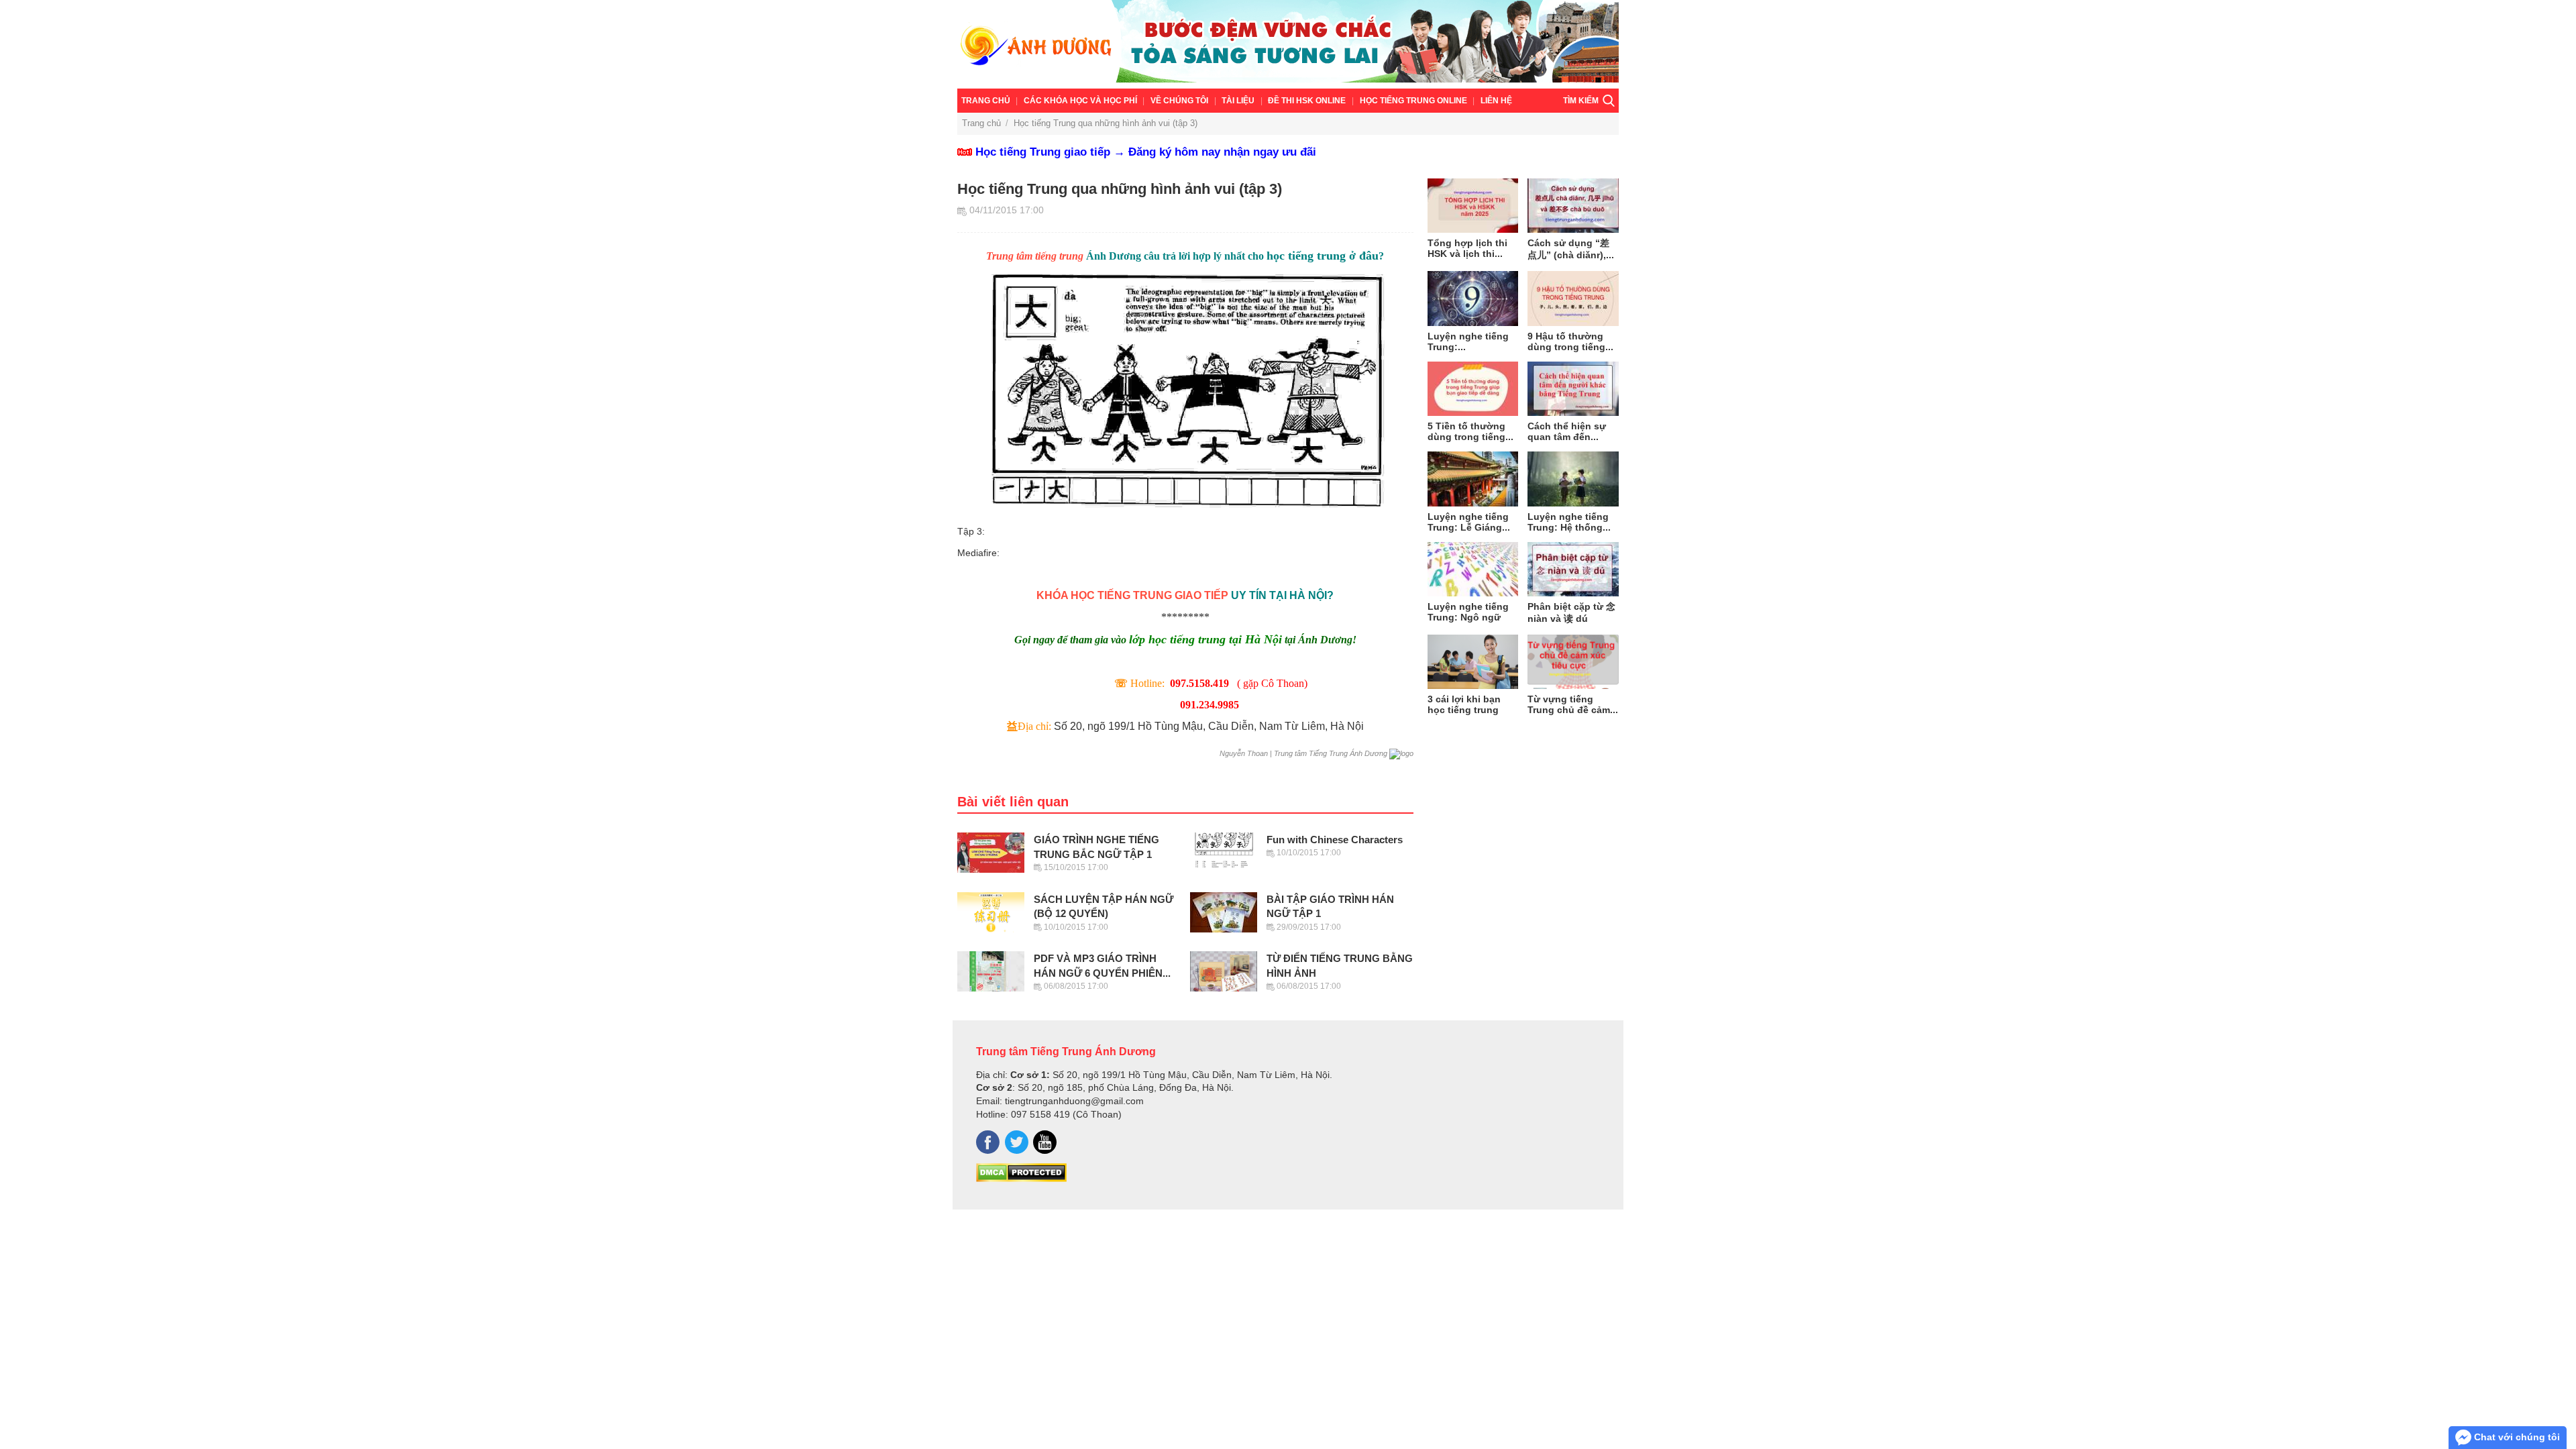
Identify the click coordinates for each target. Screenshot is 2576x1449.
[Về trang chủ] (1288, 44)
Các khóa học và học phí (1080, 101)
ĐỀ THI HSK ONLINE (1307, 101)
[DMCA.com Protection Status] (1021, 1179)
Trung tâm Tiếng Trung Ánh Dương (1066, 1051)
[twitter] (1017, 1142)
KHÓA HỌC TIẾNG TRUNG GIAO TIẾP (1134, 595)
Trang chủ (986, 101)
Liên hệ (1496, 101)
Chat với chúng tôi (2516, 1437)
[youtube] (1045, 1142)
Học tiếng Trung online (1413, 101)
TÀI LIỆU (1238, 101)
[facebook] (988, 1142)
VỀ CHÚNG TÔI (1179, 101)
